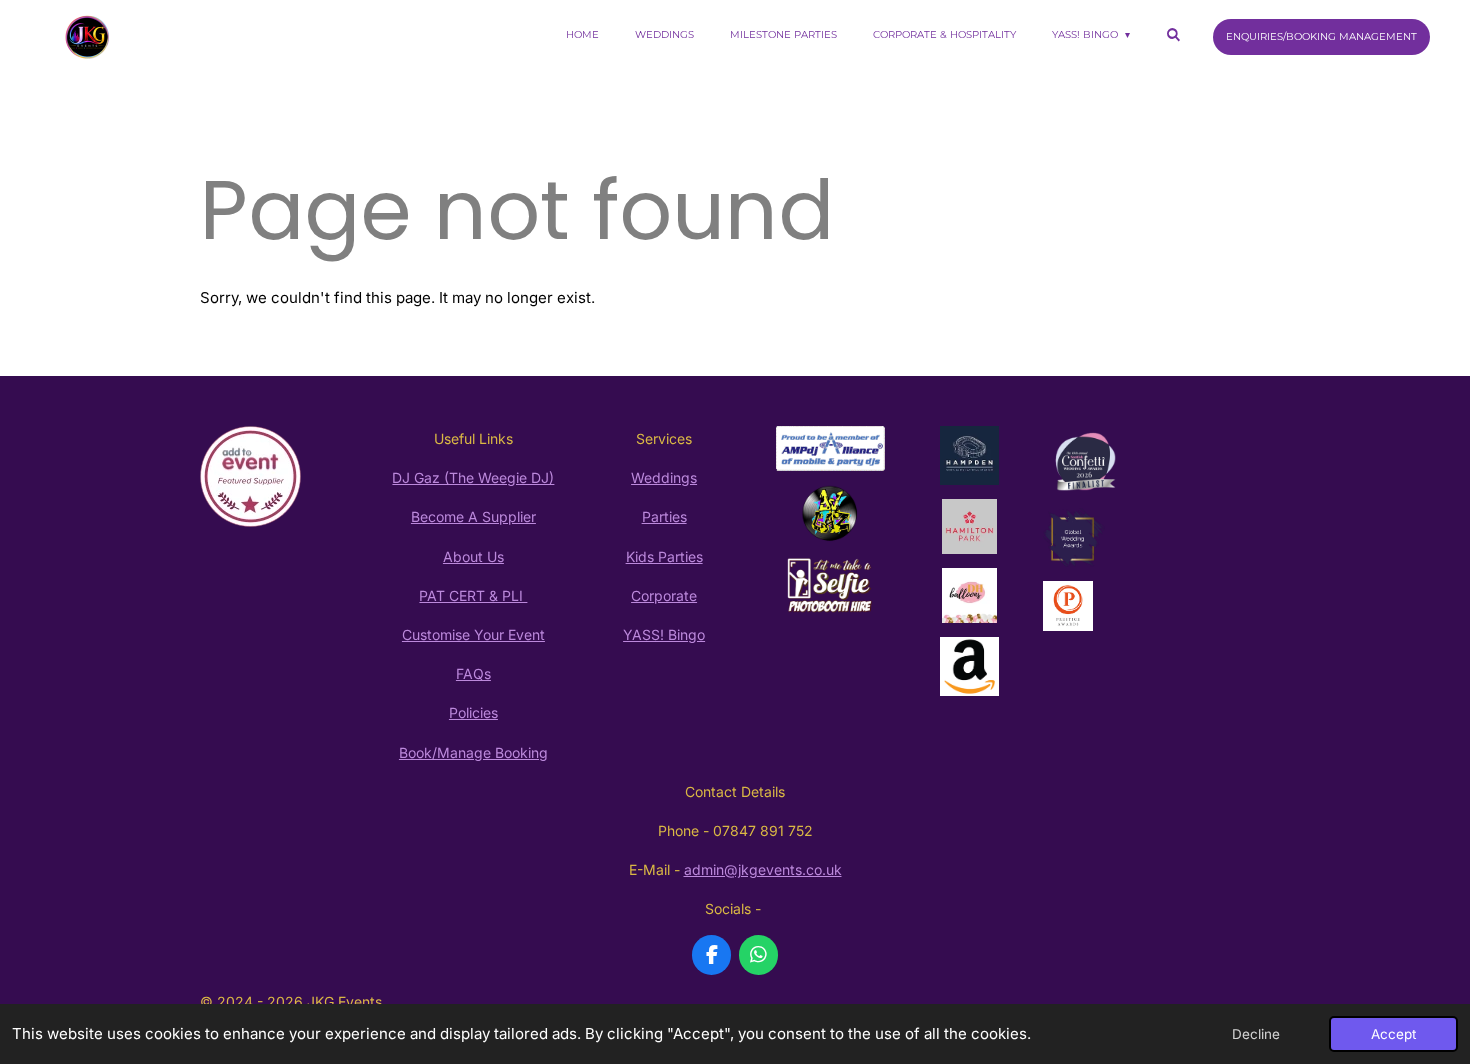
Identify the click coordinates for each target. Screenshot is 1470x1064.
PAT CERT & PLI (473, 595)
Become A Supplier (473, 516)
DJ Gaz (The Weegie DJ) (473, 477)
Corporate (664, 595)
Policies (473, 712)
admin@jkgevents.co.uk (763, 869)
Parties (664, 516)
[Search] (1173, 35)
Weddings (664, 477)
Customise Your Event (473, 634)
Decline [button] (1256, 1034)
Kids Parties (664, 556)
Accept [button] (1393, 1034)
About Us (473, 556)
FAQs (473, 673)
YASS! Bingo (664, 634)
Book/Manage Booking (473, 752)
